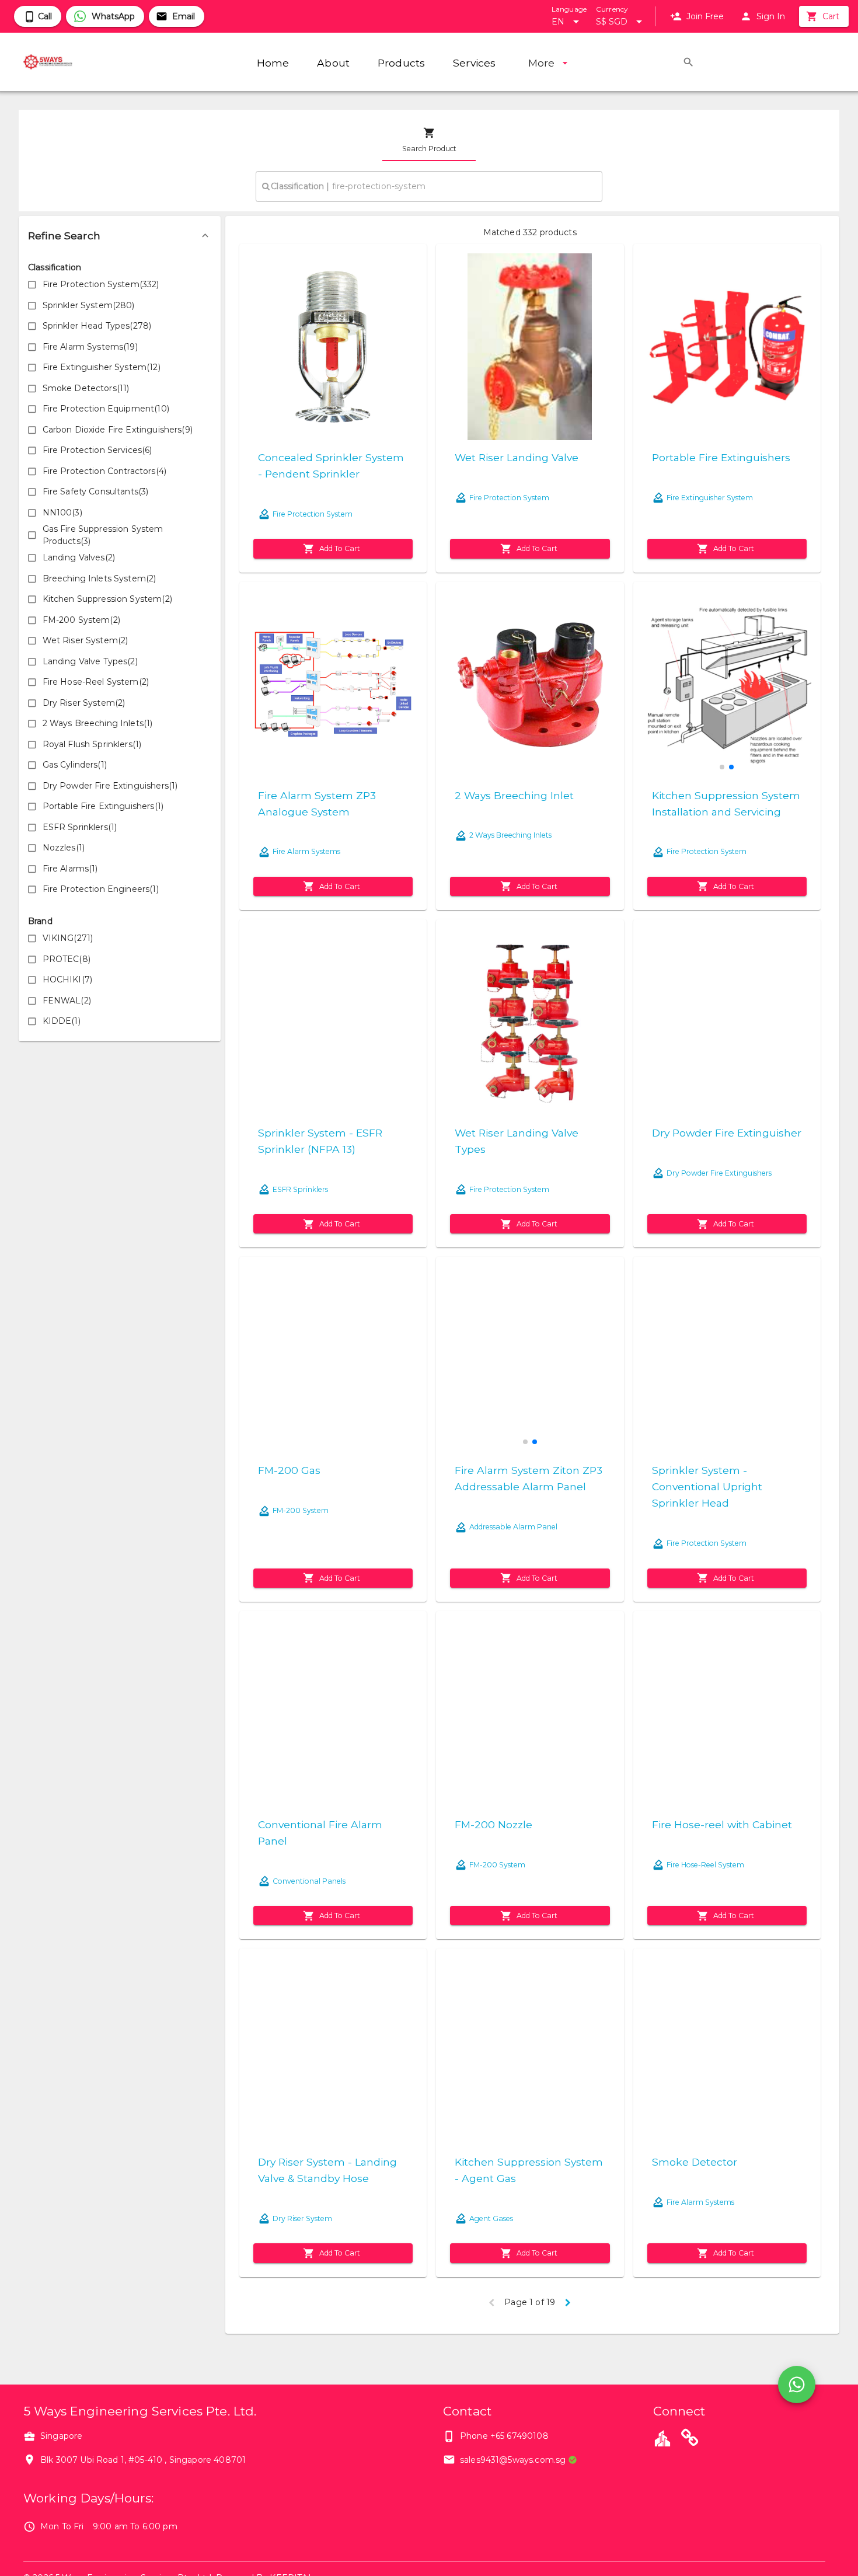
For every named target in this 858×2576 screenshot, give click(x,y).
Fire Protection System (313, 514)
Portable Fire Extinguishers (721, 457)
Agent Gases (491, 2218)
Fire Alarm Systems (306, 851)
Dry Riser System (302, 2218)
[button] (120, 236)
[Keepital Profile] (662, 2438)
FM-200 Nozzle (493, 1824)
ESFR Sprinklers (300, 1189)
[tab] (429, 140)
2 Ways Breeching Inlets (510, 835)
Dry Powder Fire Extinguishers (719, 1173)
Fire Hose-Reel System (705, 1865)
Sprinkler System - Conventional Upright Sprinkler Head (707, 1486)
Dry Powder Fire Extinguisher (727, 1133)
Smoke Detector (695, 2162)
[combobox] (429, 186)
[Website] (690, 2439)
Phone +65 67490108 (504, 2436)
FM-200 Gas (289, 1470)
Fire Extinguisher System (710, 498)
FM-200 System (301, 1510)
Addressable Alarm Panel (513, 1527)
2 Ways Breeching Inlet (514, 795)
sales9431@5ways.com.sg (513, 2460)
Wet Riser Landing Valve (517, 457)
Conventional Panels (309, 1881)
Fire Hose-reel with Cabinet (722, 1824)
